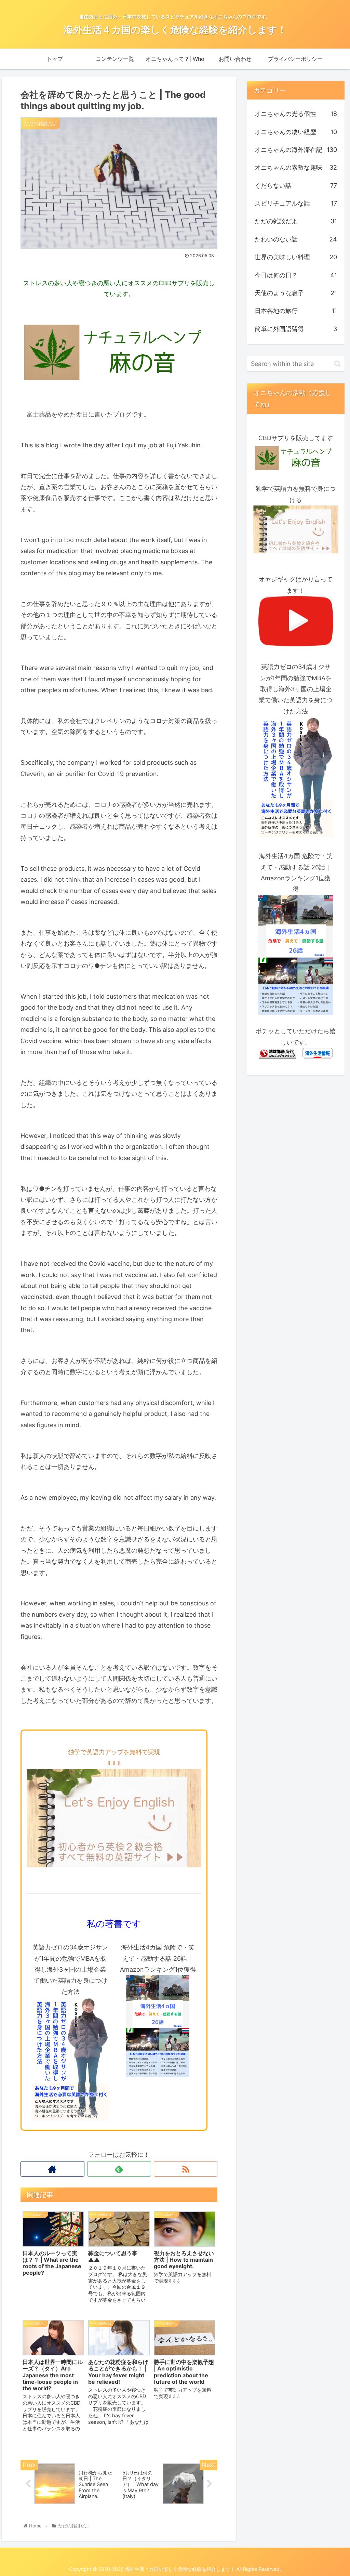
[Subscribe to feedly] (119, 2169)
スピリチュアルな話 (296, 203)
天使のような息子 (296, 293)
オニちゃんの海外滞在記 (296, 150)
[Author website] (52, 2169)
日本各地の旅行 (296, 311)
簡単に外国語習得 (296, 329)
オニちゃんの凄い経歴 (296, 132)
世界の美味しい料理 (296, 257)
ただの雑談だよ (296, 221)
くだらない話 (296, 186)
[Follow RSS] (186, 2169)
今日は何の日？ (296, 275)
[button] (338, 364)
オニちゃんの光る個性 (296, 114)
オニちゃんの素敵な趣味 (296, 167)
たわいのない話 (296, 239)
